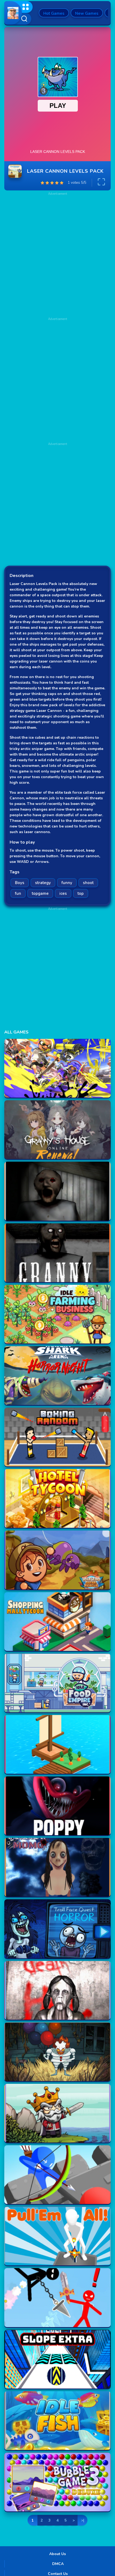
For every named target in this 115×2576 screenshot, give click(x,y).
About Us (57, 2554)
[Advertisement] (57, 379)
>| (83, 2520)
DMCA (58, 2564)
